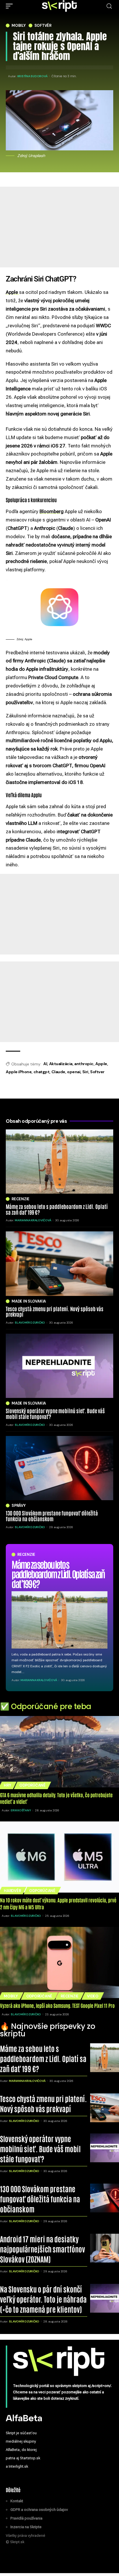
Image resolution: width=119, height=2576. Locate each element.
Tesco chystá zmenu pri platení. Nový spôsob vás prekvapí (55, 1311)
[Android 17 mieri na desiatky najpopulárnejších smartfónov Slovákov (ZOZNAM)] (105, 2248)
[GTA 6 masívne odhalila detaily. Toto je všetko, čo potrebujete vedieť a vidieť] (59, 1752)
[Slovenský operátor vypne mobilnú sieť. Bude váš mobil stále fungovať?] (59, 1366)
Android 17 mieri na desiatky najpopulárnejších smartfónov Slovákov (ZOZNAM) (42, 2249)
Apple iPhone (19, 1072)
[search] (109, 6)
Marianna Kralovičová (39, 1680)
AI (45, 1064)
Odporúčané (32, 1785)
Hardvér (12, 1891)
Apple (101, 1064)
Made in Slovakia (29, 1301)
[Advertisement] (59, 249)
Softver (97, 1072)
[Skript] (59, 6)
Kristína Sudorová (32, 76)
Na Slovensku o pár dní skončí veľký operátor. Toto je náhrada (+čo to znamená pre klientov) (43, 2299)
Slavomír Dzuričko (30, 1323)
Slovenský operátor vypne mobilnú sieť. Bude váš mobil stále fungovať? (55, 1413)
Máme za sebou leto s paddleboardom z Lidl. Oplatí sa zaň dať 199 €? (58, 1574)
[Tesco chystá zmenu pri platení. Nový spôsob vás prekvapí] (59, 1264)
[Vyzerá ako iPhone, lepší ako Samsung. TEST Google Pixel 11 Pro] (59, 1962)
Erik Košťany (21, 1810)
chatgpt (42, 1072)
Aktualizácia (61, 1064)
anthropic (84, 1064)
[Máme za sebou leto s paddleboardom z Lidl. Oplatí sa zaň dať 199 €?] (59, 1620)
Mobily (19, 25)
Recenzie (26, 1555)
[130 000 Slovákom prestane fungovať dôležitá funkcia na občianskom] (59, 1468)
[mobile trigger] (11, 6)
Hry (7, 1785)
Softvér (43, 25)
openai (74, 1072)
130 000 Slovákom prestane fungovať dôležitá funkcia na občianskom (52, 1516)
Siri (85, 1072)
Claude (58, 1072)
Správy (19, 1506)
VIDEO (93, 1996)
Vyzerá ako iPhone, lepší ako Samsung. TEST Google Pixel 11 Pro (57, 2005)
